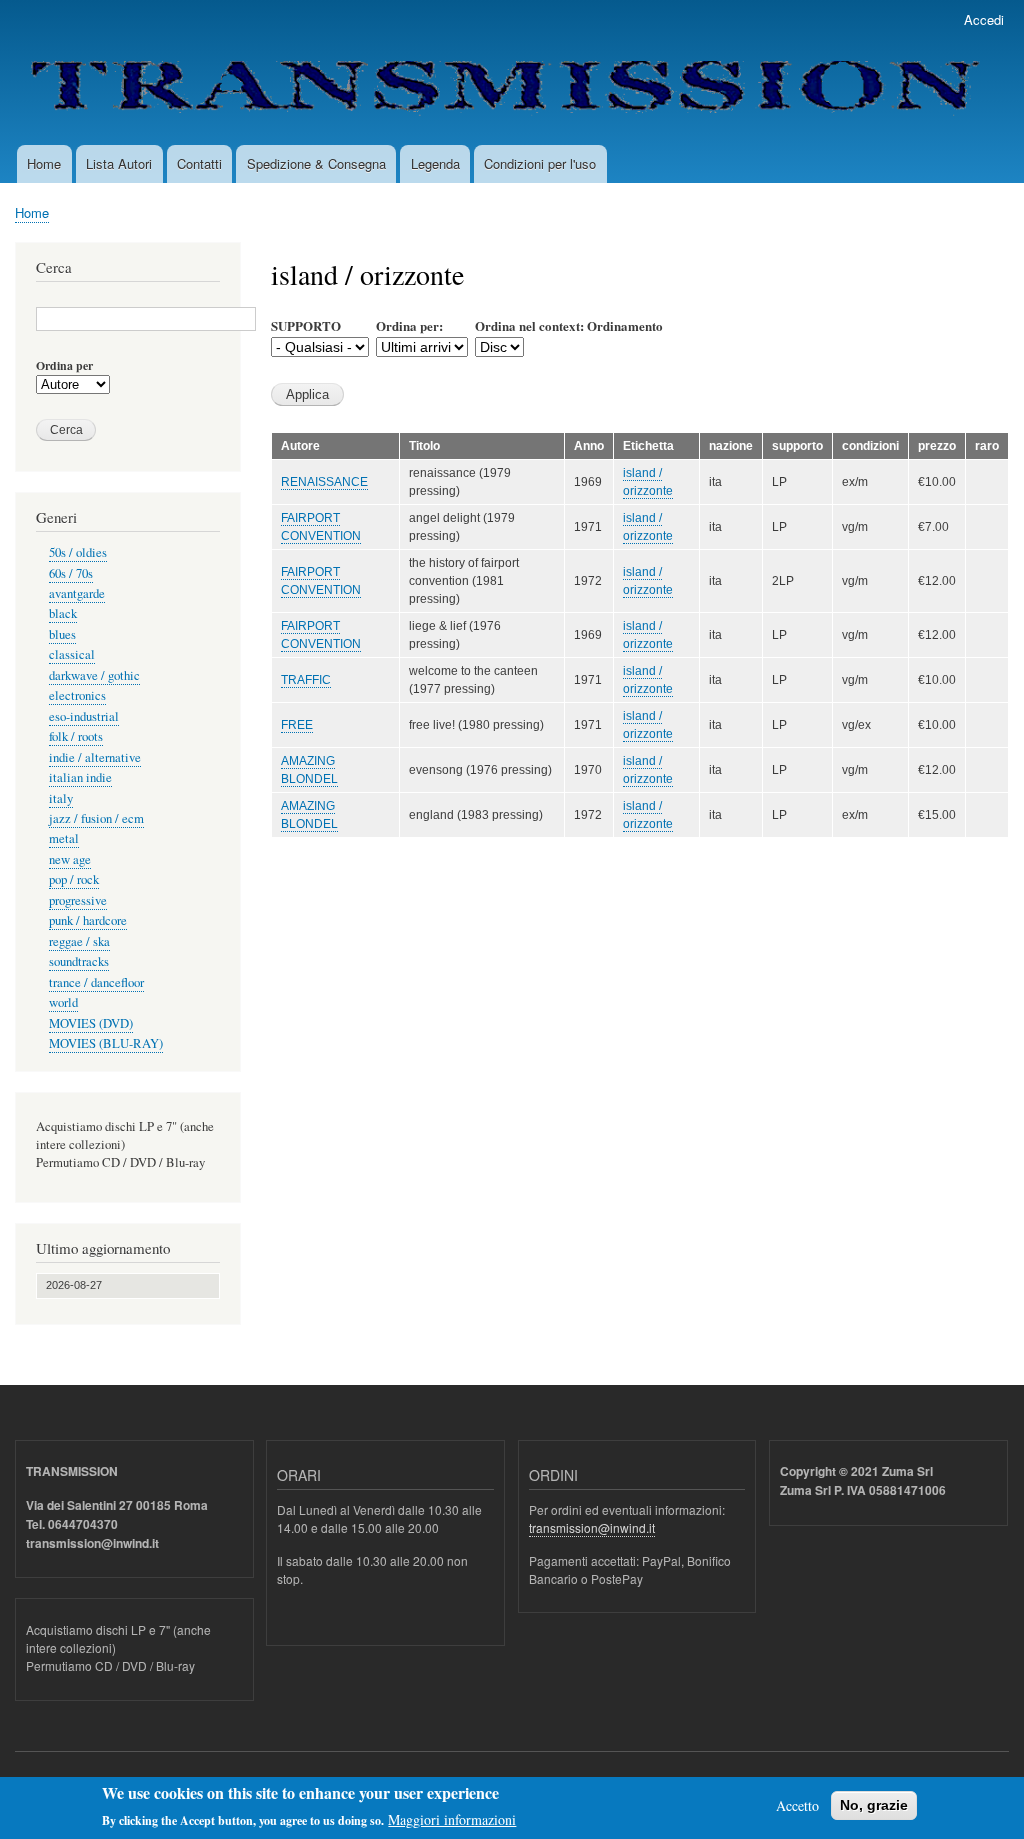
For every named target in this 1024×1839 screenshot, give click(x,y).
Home (44, 163)
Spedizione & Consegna (316, 163)
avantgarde (77, 593)
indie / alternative (95, 757)
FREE (297, 725)
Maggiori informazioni (452, 1819)
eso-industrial (84, 716)
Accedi (984, 19)
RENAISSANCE (324, 482)
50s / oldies (78, 552)
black (63, 613)
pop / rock (74, 879)
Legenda (435, 163)
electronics (77, 695)
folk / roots (76, 736)
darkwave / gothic (94, 675)
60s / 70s (71, 573)
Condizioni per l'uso (540, 163)
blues (62, 634)
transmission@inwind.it (592, 1527)
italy (61, 798)
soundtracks (79, 961)
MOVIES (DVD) (91, 1023)
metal (64, 838)
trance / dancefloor (96, 982)
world (63, 1002)
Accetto (797, 1805)
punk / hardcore (88, 920)
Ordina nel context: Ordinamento (569, 325)
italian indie (80, 777)
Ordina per (64, 366)
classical (72, 654)
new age (70, 859)
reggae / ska (79, 941)
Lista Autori (119, 163)
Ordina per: (409, 325)
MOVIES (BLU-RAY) (106, 1043)
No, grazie (874, 1805)
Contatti (199, 163)
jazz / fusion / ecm (96, 818)
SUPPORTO (306, 325)
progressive (78, 900)
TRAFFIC (306, 680)
